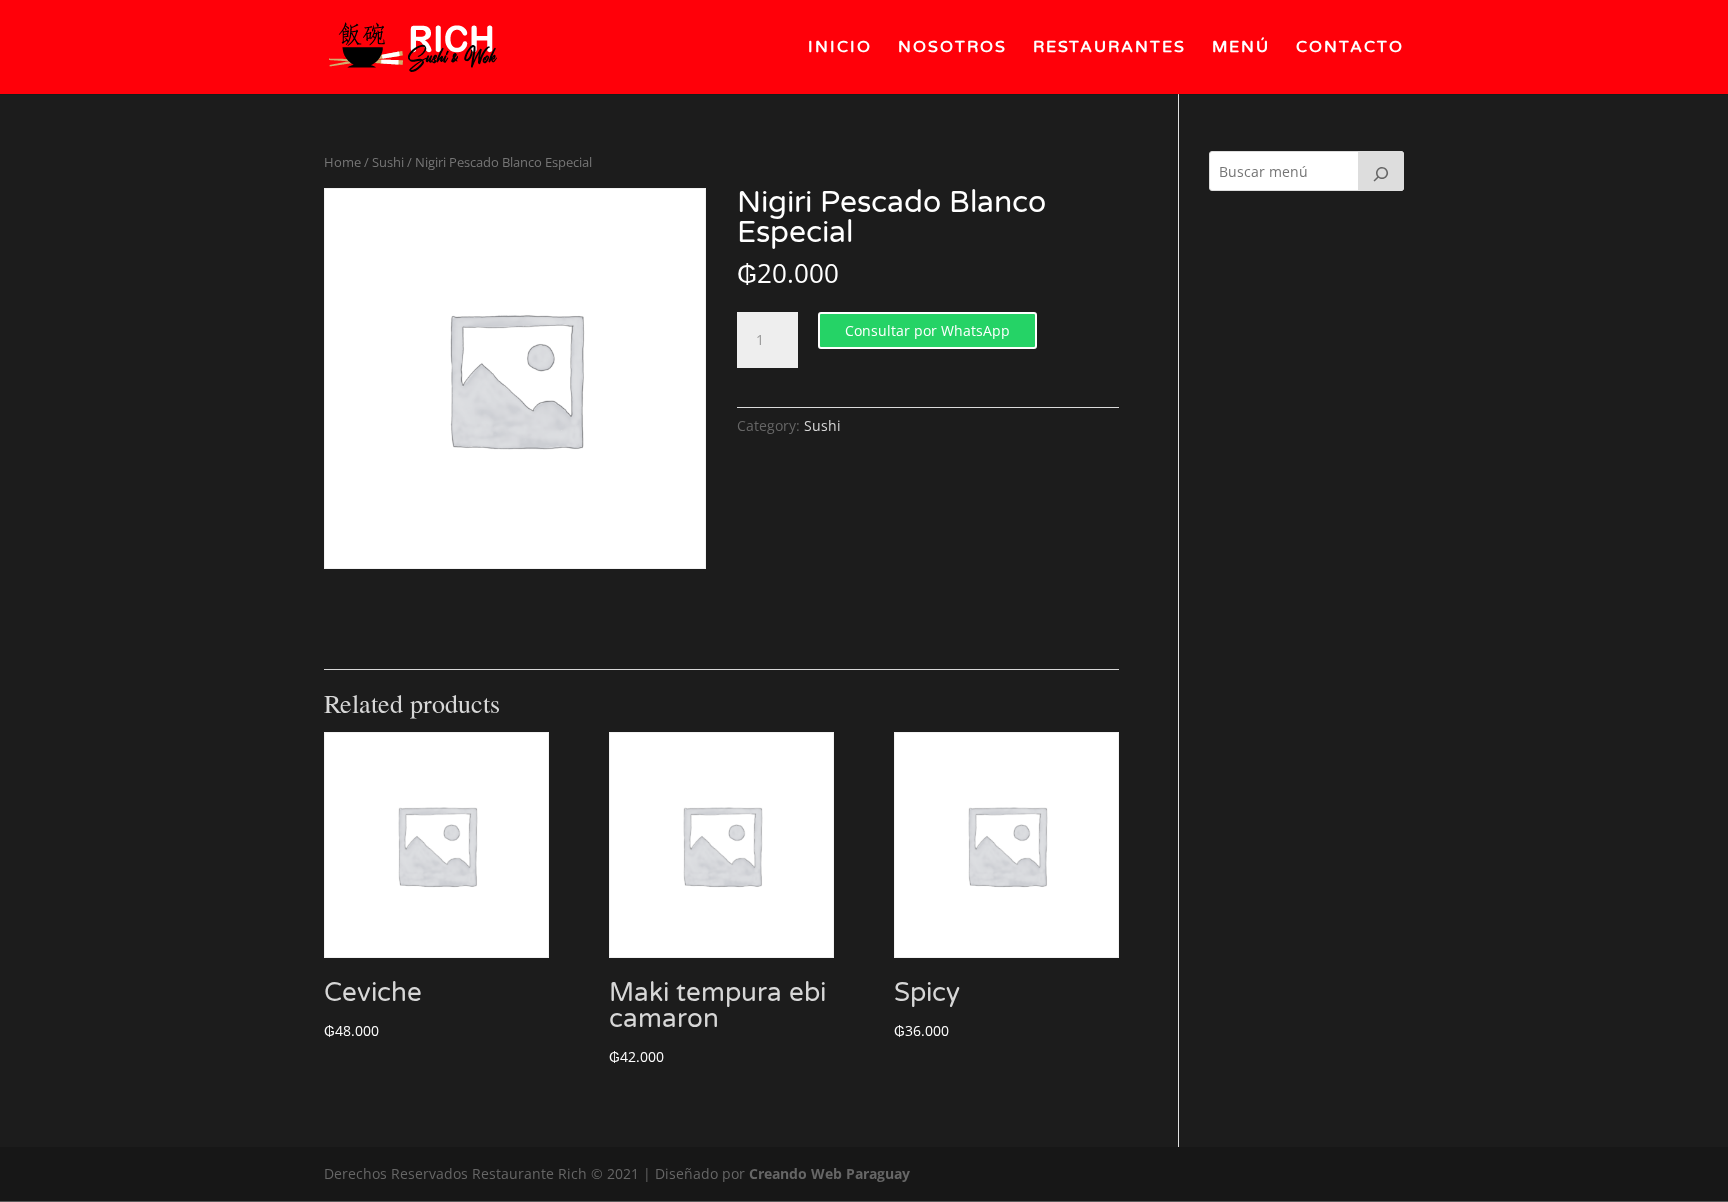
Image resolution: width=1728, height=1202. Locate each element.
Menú (1241, 48)
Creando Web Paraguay (829, 1173)
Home (342, 162)
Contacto (1350, 48)
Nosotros (952, 48)
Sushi (388, 162)
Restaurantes (1109, 48)
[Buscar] (1381, 171)
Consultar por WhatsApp (927, 330)
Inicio (840, 48)
